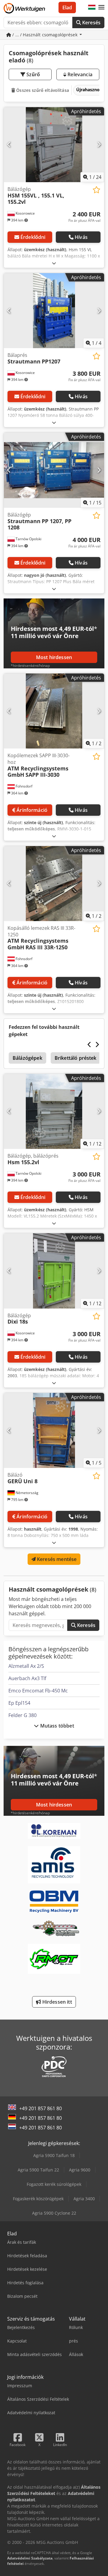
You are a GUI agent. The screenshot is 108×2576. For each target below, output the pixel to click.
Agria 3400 (84, 2199)
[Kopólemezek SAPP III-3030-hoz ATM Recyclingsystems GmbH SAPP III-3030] (54, 711)
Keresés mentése (56, 1559)
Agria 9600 (80, 2170)
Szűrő (33, 74)
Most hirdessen (54, 657)
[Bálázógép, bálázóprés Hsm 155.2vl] (54, 1112)
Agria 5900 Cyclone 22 (54, 2213)
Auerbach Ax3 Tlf (27, 1678)
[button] (101, 8)
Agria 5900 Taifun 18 (54, 2155)
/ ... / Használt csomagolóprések (45, 35)
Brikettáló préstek (76, 1058)
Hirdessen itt (56, 2002)
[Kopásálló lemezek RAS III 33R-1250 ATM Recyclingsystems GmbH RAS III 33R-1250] (54, 884)
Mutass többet (56, 1726)
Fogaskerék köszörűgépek (38, 2199)
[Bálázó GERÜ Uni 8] (54, 1431)
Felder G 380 (22, 1715)
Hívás (81, 237)
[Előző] (9, 145)
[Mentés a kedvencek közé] (96, 190)
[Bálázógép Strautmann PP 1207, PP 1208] (54, 470)
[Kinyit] (54, 263)
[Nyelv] (92, 8)
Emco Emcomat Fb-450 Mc (38, 1691)
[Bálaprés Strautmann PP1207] (54, 311)
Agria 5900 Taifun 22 (38, 2170)
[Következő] (99, 145)
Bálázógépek (27, 1058)
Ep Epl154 (19, 1703)
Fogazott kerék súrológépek (54, 2184)
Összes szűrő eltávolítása (42, 90)
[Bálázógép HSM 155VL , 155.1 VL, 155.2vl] (54, 145)
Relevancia (79, 74)
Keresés (91, 23)
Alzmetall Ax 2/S (26, 1666)
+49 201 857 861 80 (40, 2108)
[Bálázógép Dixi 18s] (54, 1271)
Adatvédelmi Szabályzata (30, 2558)
